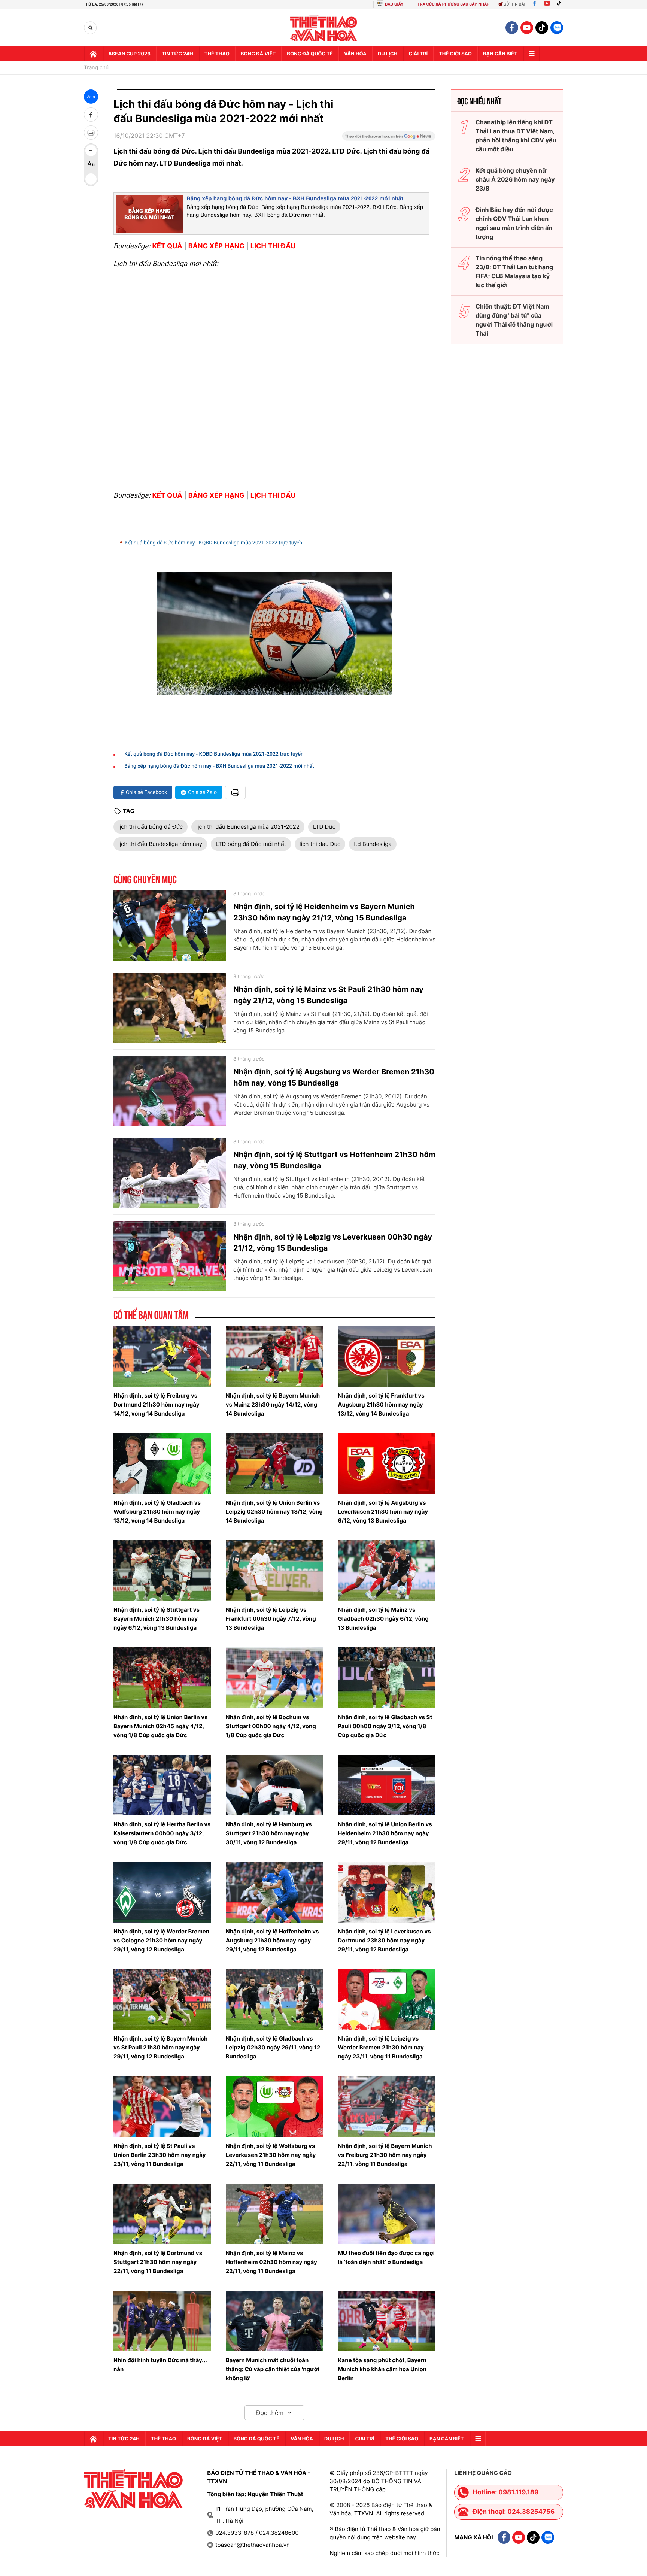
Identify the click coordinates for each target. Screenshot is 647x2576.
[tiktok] (542, 28)
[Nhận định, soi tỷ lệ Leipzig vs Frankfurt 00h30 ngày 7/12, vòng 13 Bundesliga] (274, 1571)
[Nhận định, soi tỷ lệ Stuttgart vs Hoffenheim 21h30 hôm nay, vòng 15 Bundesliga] (170, 1174)
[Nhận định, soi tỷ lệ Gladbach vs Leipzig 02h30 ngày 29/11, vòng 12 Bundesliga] (274, 1999)
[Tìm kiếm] (90, 28)
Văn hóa (355, 54)
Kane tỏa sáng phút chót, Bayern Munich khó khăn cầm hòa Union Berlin (382, 2369)
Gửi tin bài (514, 4)
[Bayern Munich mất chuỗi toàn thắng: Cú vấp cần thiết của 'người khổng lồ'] (274, 2321)
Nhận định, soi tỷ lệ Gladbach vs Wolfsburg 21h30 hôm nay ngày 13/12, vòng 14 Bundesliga (157, 1512)
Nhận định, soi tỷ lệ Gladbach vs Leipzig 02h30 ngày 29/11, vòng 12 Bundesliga (273, 2047)
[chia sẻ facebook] (91, 115)
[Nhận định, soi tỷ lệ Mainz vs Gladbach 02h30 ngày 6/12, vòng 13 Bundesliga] (386, 1571)
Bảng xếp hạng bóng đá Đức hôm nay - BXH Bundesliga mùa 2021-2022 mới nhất (295, 199)
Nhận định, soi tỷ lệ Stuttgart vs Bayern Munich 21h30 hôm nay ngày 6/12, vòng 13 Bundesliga (157, 1619)
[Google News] (389, 139)
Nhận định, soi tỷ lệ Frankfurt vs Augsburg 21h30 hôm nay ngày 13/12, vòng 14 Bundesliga (381, 1404)
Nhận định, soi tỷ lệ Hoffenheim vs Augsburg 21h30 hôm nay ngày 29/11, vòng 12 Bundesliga (272, 1940)
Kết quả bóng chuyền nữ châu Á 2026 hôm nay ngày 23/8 (515, 179)
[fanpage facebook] (512, 28)
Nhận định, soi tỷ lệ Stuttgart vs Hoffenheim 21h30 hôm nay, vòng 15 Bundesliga (334, 1160)
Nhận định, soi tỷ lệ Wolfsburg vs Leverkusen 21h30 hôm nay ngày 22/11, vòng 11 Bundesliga (271, 2155)
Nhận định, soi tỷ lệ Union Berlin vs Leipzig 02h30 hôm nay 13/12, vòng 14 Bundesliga (274, 1512)
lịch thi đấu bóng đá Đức (151, 827)
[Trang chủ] (93, 54)
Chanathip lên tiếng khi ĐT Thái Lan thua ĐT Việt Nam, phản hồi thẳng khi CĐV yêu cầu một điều (516, 136)
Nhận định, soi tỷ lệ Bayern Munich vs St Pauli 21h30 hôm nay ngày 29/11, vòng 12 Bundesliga (160, 2047)
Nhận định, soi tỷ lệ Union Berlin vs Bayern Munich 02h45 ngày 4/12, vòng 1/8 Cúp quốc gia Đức (161, 1726)
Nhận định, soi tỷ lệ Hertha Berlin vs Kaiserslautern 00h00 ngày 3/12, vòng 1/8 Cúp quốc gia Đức (162, 1833)
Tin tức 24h (177, 54)
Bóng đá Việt (258, 54)
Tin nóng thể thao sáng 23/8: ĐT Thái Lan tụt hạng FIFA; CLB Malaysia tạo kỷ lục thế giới (514, 271)
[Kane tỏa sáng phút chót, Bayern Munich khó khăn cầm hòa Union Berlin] (386, 2321)
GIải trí (418, 54)
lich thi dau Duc (320, 844)
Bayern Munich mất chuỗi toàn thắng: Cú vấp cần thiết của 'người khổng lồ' (273, 2369)
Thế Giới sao (455, 54)
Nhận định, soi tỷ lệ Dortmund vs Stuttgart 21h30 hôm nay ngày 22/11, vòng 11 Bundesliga (158, 2262)
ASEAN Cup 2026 (129, 54)
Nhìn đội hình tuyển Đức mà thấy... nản (160, 2365)
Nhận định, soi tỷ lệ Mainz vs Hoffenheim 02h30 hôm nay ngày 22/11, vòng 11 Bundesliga (271, 2262)
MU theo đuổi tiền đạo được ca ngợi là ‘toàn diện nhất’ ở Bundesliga (386, 2258)
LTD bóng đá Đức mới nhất (251, 844)
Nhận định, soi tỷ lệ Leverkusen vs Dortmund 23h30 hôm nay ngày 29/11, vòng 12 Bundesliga (384, 1940)
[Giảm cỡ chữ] (91, 179)
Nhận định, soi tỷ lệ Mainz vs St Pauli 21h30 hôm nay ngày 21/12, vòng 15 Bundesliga (328, 995)
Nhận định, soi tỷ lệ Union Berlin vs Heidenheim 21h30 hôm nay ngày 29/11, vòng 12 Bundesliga (385, 1833)
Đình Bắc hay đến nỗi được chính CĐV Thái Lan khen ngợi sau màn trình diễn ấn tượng (514, 223)
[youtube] (527, 28)
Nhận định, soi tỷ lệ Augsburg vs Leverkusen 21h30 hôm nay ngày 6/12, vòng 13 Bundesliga (383, 1512)
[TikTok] (561, 4)
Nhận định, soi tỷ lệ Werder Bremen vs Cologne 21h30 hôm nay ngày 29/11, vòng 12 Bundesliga (161, 1940)
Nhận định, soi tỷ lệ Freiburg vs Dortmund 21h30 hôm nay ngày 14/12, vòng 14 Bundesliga (156, 1404)
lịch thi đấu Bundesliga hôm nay (160, 844)
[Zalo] (557, 28)
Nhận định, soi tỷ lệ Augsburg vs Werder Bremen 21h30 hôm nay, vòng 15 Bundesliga (334, 1077)
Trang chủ (96, 68)
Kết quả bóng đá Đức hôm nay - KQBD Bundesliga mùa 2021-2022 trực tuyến (213, 543)
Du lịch (388, 54)
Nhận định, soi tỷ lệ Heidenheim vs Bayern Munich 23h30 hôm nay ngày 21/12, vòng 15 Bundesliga (324, 912)
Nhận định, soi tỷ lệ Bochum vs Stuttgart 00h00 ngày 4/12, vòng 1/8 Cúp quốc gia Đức (271, 1726)
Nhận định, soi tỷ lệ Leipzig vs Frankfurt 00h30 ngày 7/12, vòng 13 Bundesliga (271, 1619)
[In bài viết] (91, 133)
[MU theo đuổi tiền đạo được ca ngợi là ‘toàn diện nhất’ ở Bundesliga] (386, 2214)
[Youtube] (547, 4)
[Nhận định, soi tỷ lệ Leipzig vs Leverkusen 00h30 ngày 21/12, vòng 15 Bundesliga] (170, 1256)
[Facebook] (534, 4)
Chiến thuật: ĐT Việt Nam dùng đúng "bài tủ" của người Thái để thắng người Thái (514, 320)
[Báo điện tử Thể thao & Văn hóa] (324, 28)
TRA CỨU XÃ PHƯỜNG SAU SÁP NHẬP (454, 4)
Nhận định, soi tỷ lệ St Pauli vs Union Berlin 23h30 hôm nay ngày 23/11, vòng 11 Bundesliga (160, 2155)
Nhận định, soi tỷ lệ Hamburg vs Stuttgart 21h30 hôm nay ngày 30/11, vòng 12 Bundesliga (269, 1833)
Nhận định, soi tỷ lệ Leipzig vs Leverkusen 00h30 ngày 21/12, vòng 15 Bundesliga (333, 1243)
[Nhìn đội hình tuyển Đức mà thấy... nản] (162, 2321)
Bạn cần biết (500, 54)
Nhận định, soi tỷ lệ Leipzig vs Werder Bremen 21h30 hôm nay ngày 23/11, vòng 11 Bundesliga (381, 2047)
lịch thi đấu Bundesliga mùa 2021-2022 (248, 827)
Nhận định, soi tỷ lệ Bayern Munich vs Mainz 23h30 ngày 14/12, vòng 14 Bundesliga (273, 1404)
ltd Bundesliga (373, 844)
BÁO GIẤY (394, 4)
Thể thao (217, 54)
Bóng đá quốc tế (310, 54)
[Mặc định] (91, 165)
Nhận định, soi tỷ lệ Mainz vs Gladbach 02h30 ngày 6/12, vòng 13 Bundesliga (383, 1619)
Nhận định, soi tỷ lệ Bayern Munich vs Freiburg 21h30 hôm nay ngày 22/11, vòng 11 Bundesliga (385, 2155)
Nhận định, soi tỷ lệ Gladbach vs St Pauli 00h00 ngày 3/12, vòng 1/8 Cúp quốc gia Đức (385, 1726)
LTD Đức (324, 827)
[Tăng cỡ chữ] (91, 151)
